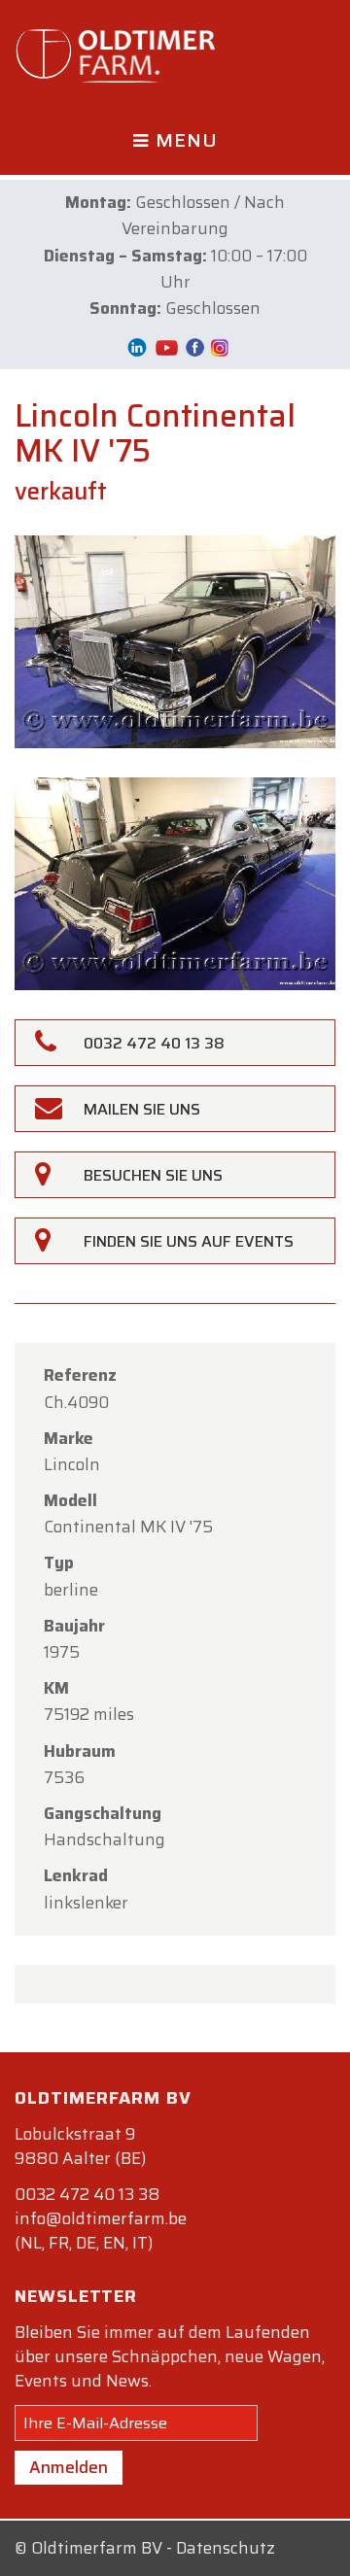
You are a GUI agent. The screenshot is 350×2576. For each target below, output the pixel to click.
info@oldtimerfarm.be (101, 2218)
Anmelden (69, 2467)
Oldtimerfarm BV (97, 2548)
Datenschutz (226, 2548)
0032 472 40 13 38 (87, 2194)
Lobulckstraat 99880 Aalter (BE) (80, 2146)
